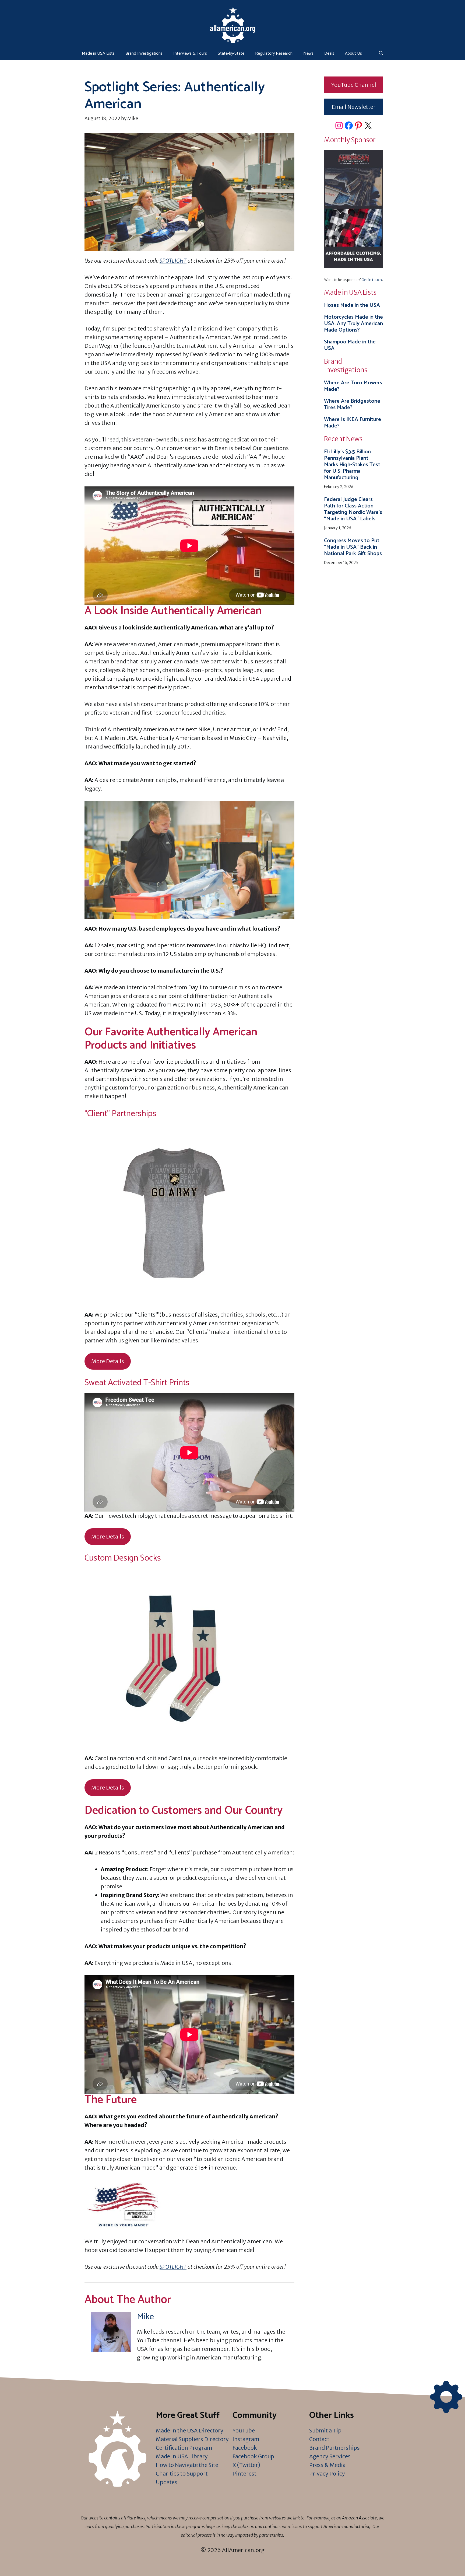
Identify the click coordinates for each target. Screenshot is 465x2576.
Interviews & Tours (190, 53)
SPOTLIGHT (173, 261)
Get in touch (372, 280)
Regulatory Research (274, 53)
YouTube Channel (354, 85)
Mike (145, 2317)
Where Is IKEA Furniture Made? (353, 423)
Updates (167, 2482)
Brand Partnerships (334, 2448)
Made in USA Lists (98, 53)
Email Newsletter (354, 107)
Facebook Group (253, 2456)
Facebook (245, 2448)
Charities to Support (182, 2474)
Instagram (246, 2439)
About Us (353, 53)
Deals (329, 53)
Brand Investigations (144, 53)
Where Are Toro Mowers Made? (353, 386)
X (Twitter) (246, 2465)
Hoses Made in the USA (352, 305)
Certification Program (184, 2448)
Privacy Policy (327, 2474)
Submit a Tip (325, 2430)
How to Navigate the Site (187, 2465)
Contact (319, 2439)
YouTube (244, 2430)
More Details (108, 1361)
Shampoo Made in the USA (350, 345)
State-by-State (231, 53)
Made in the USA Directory (190, 2430)
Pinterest (244, 2474)
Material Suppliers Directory (192, 2439)
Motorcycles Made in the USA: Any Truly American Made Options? (353, 324)
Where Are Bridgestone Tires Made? (352, 404)
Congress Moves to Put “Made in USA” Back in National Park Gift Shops (353, 547)
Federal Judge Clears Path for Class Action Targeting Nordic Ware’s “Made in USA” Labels (353, 509)
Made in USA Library (182, 2456)
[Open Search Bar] (381, 54)
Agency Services (330, 2456)
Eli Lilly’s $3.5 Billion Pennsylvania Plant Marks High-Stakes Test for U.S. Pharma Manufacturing (352, 465)
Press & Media (327, 2465)
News (308, 53)
